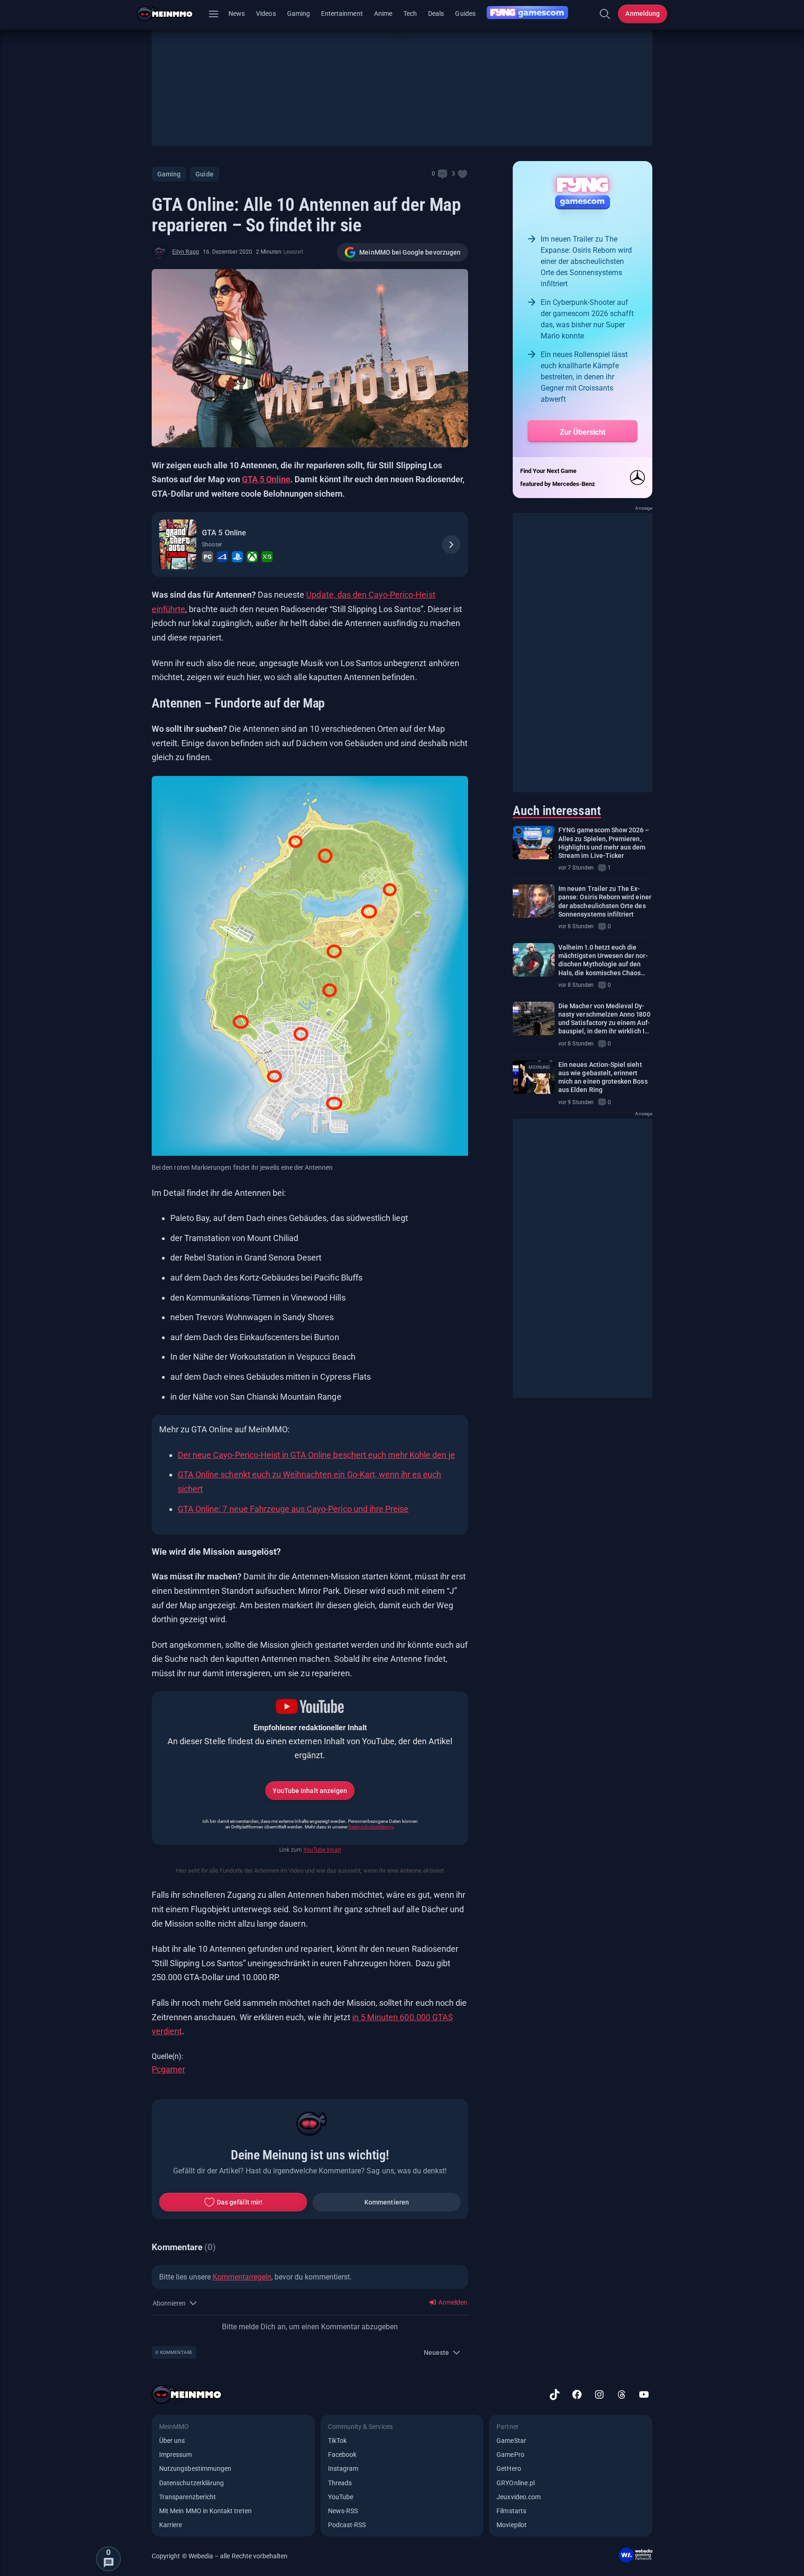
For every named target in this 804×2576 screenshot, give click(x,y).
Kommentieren (387, 2202)
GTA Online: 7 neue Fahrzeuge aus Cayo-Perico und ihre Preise (293, 1509)
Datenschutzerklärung (371, 1827)
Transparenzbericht (188, 2497)
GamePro (510, 2455)
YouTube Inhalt (322, 1850)
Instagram (343, 2468)
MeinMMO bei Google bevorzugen (410, 252)
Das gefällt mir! (240, 2202)
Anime (383, 13)
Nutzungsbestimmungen (195, 2468)
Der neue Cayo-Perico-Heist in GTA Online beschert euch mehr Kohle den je (316, 1455)
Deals (436, 13)
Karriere (171, 2525)
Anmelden (452, 2302)
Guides (465, 13)
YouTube (341, 2497)
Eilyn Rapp (186, 252)
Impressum (176, 2455)
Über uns (172, 2441)
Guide (204, 174)
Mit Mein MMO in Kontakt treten (205, 2511)
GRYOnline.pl (516, 2483)
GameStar (511, 2441)
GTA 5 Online (266, 479)
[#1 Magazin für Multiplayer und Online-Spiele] (171, 14)
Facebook (342, 2455)
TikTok (337, 2441)
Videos (266, 13)
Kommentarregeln (242, 2277)
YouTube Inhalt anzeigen (310, 1791)
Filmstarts (511, 2511)
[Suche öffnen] (605, 14)
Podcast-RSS (347, 2525)
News (237, 13)
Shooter (212, 545)
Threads (340, 2483)
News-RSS (343, 2511)
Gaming (298, 13)
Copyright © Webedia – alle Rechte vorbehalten (220, 2556)
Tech (410, 13)
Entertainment (342, 13)
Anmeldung (643, 13)
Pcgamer (168, 2069)
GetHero (509, 2468)
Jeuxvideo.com (519, 2497)
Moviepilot (512, 2525)
